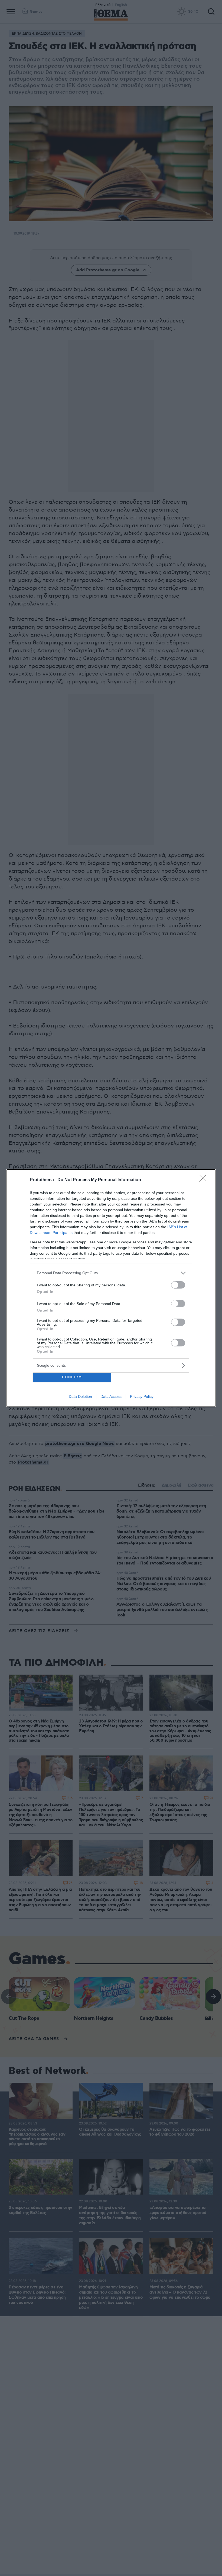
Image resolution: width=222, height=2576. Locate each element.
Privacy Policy (142, 1396)
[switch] (178, 1285)
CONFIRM (72, 1377)
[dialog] (111, 1288)
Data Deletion (80, 1396)
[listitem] (111, 1273)
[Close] (205, 1180)
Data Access (111, 1396)
